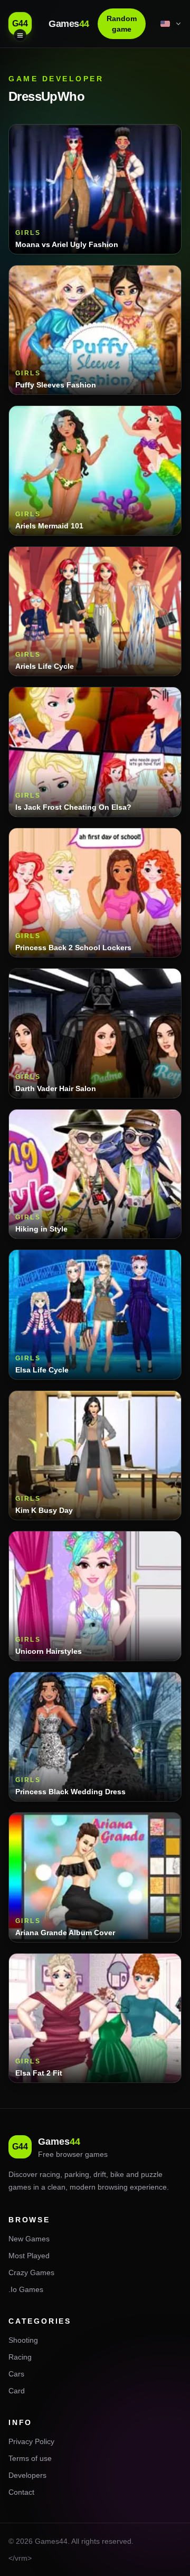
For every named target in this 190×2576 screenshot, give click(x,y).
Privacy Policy (31, 2441)
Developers (27, 2475)
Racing (20, 2357)
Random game (122, 24)
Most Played (29, 2256)
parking (77, 2174)
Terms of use (30, 2458)
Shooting (23, 2340)
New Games (29, 2239)
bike (117, 2174)
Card (17, 2391)
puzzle (152, 2174)
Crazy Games (31, 2272)
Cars (16, 2374)
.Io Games (26, 2289)
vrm (21, 2558)
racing (50, 2174)
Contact (21, 2492)
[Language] (172, 24)
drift (100, 2174)
